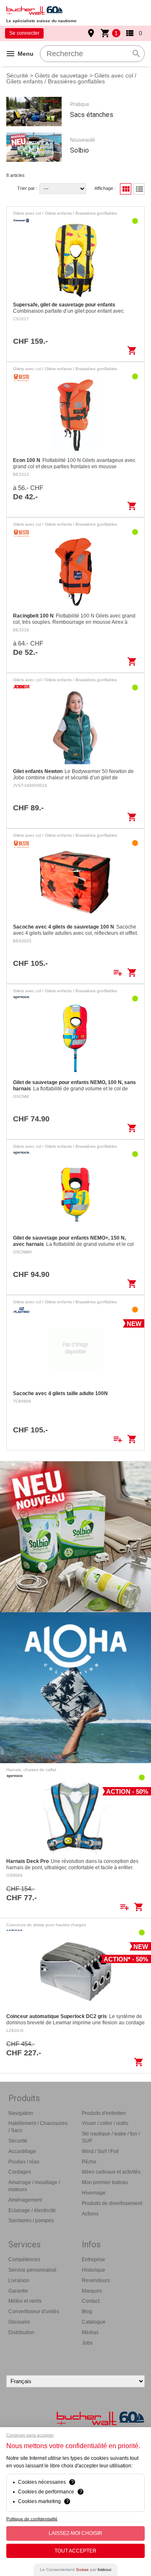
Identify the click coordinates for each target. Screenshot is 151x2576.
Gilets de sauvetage (61, 75)
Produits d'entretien (104, 2113)
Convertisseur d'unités (34, 2311)
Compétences (24, 2260)
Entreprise (94, 2260)
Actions (90, 2214)
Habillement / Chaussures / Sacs (38, 2127)
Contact (91, 2301)
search (136, 54)
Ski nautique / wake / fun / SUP (111, 2137)
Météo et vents (25, 2301)
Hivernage (94, 2193)
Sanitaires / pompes (31, 2221)
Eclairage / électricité (32, 2210)
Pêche (89, 2162)
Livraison (19, 2280)
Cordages (20, 2172)
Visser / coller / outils (105, 2123)
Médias (90, 2332)
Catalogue (94, 2322)
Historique (94, 2270)
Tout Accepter (75, 2551)
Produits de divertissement (112, 2203)
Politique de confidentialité (32, 2519)
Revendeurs (96, 2280)
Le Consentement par (75, 2570)
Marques (92, 2291)
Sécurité (17, 75)
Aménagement (25, 2200)
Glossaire (19, 2322)
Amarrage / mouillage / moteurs (34, 2186)
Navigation (21, 2113)
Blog (87, 2311)
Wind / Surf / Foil (100, 2151)
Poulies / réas (24, 2162)
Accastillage (22, 2151)
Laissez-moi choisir (75, 2533)
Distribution (21, 2332)
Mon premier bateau (105, 2182)
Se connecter (24, 33)
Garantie (18, 2291)
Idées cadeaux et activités (111, 2172)
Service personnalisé (33, 2270)
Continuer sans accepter (30, 2435)
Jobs (87, 2343)
